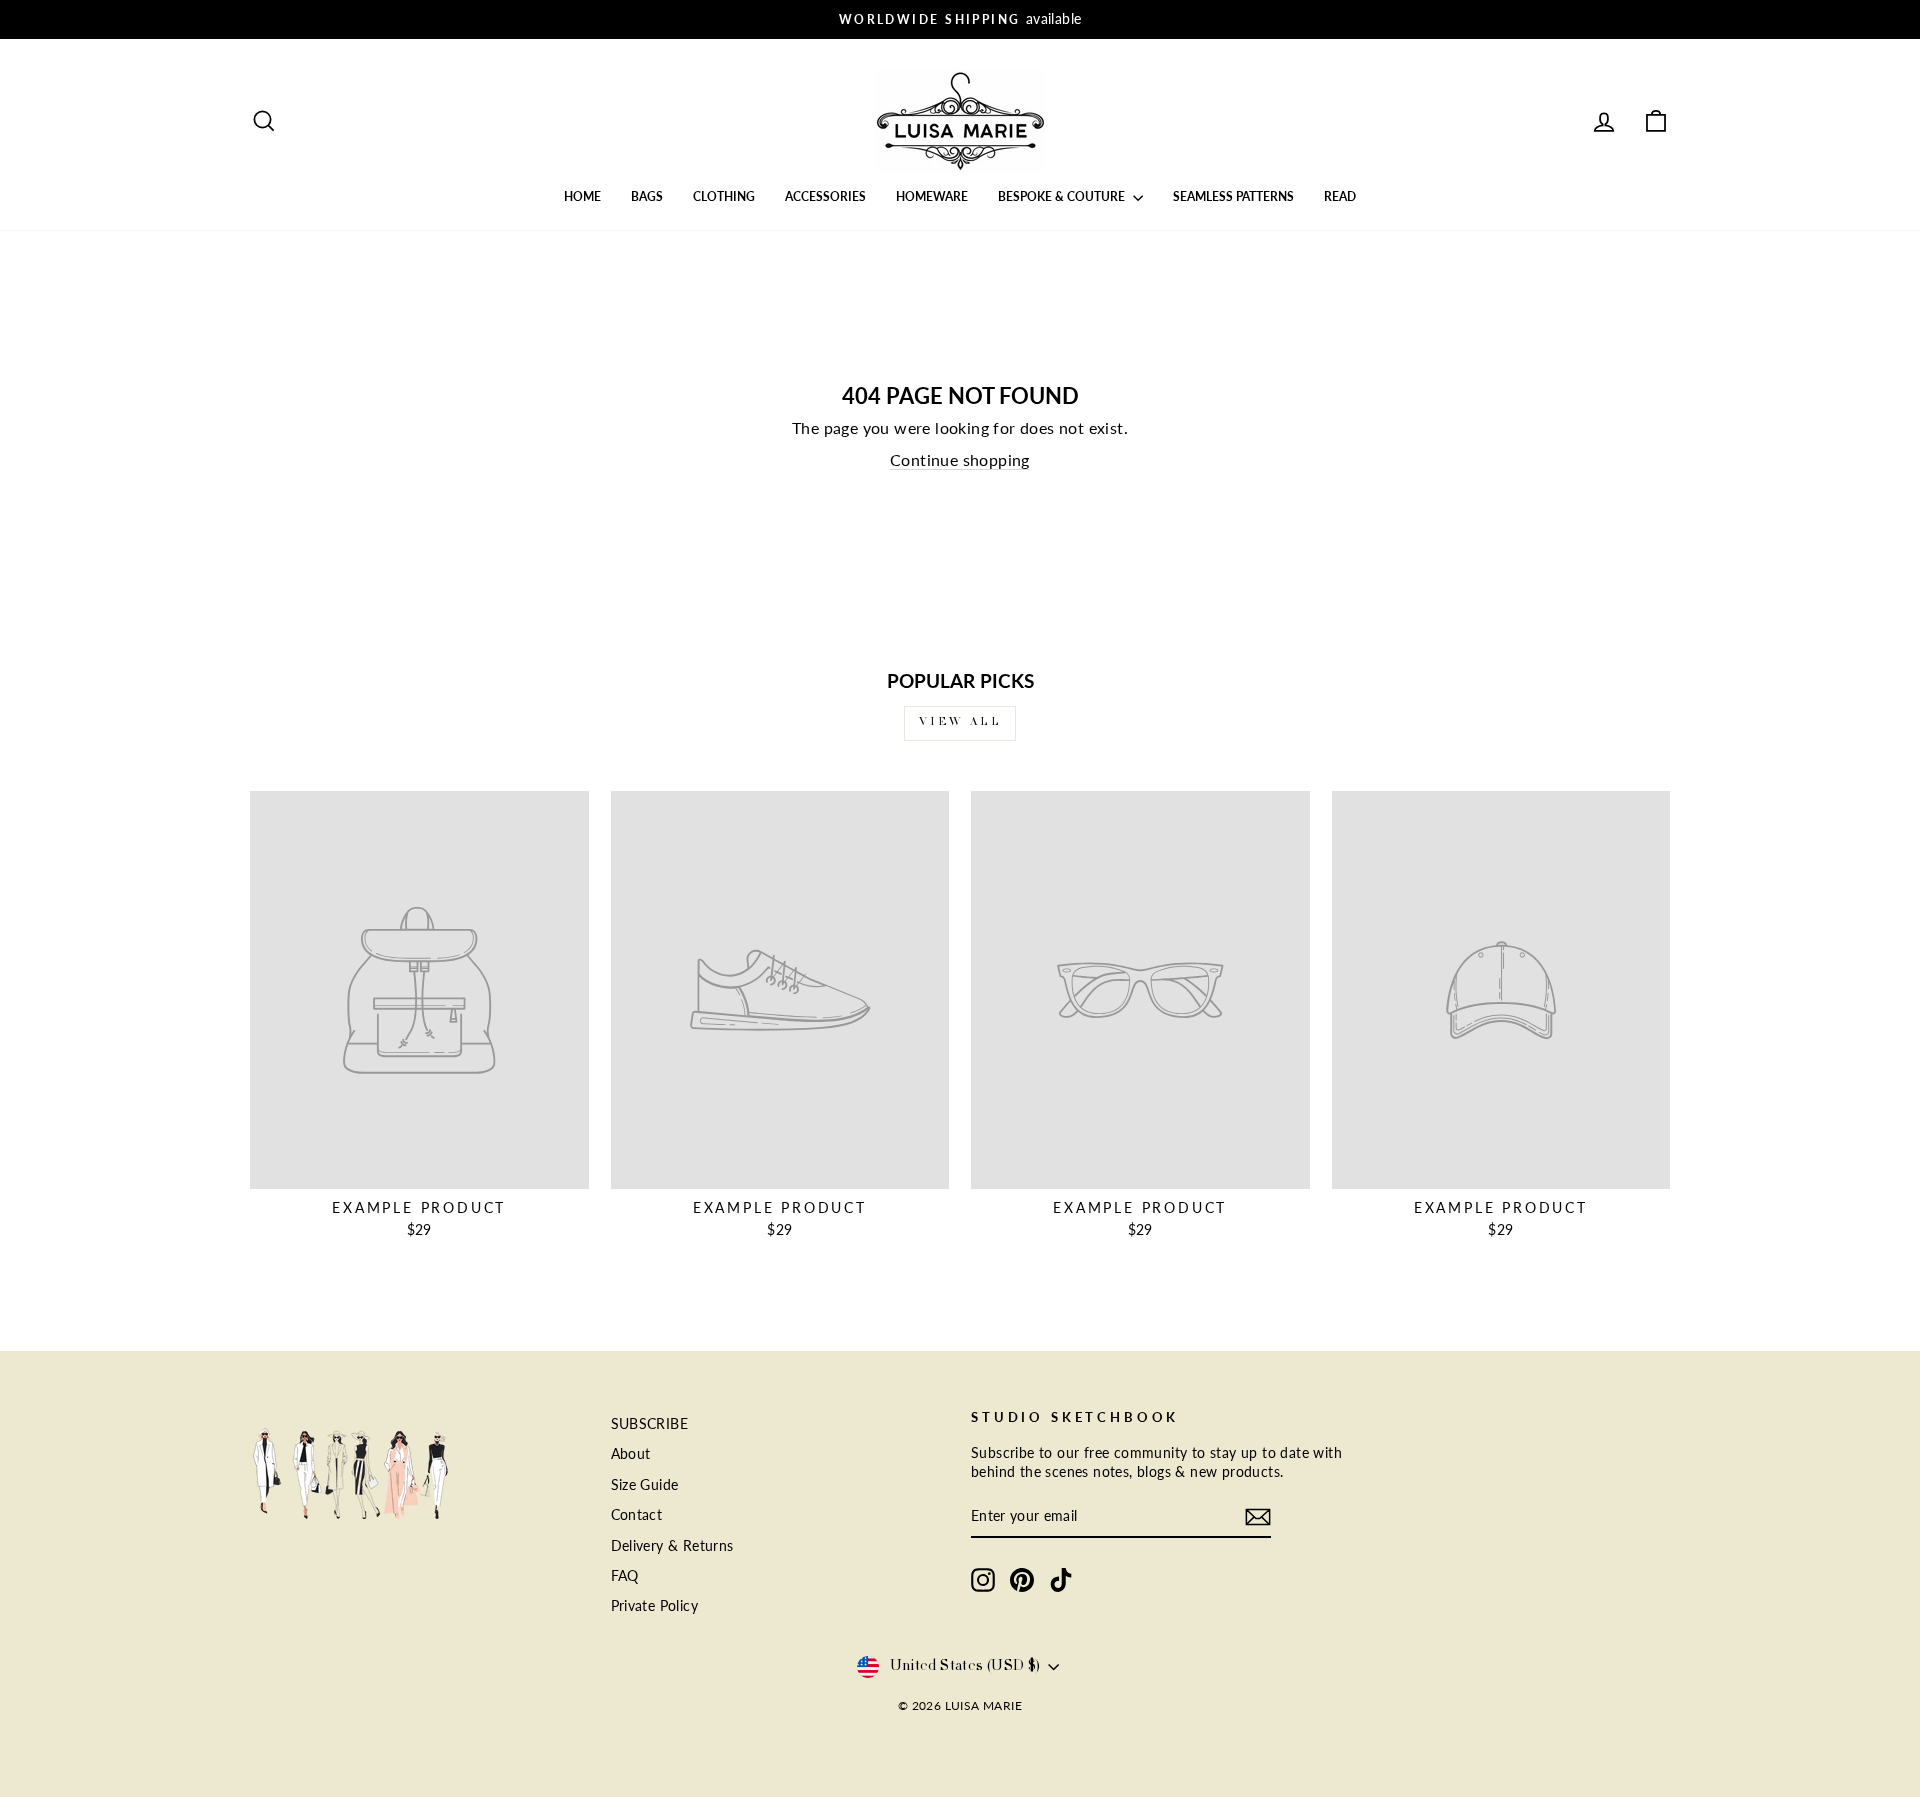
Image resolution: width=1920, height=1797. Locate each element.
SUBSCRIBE (650, 1424)
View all (960, 723)
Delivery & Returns (672, 1546)
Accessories (825, 196)
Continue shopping (960, 459)
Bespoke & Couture (1063, 196)
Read (1340, 196)
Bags (647, 196)
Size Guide (645, 1485)
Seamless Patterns (1233, 196)
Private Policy (655, 1606)
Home (582, 196)
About (631, 1454)
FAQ (625, 1576)
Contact (637, 1515)
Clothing (724, 196)
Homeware (932, 196)
